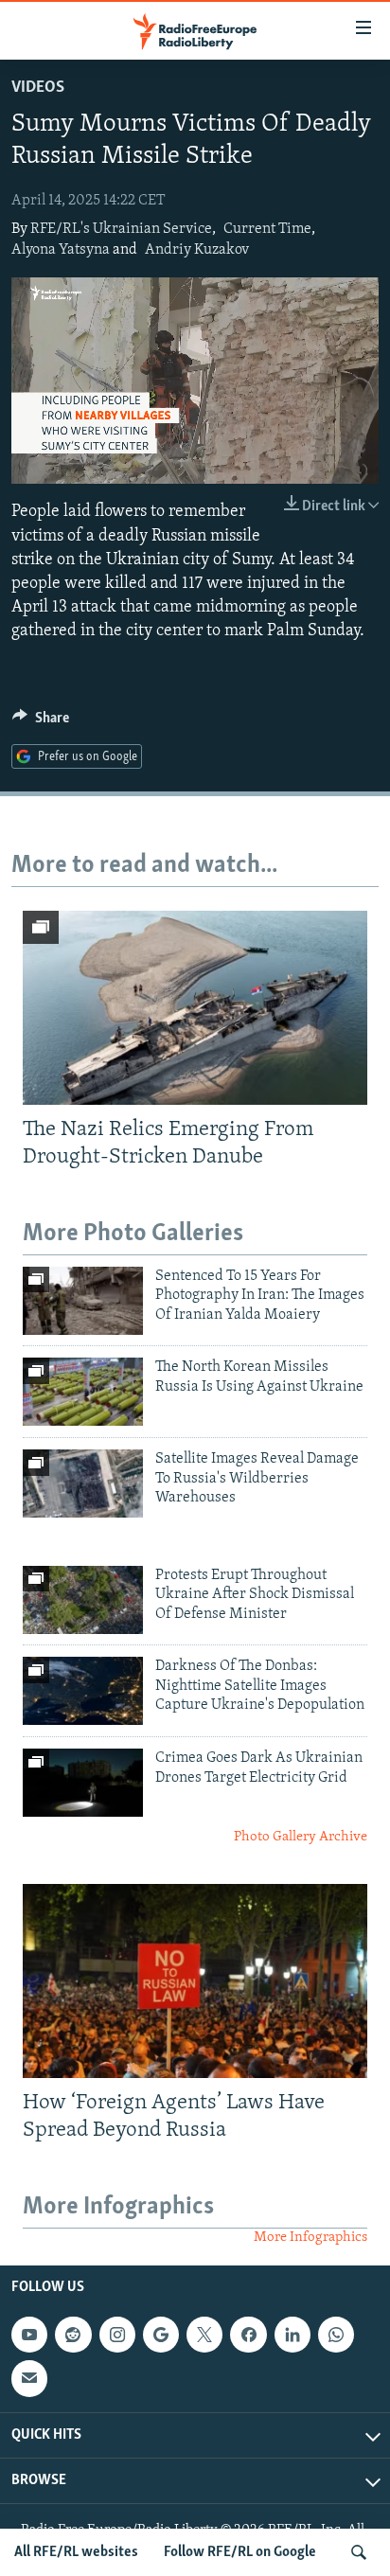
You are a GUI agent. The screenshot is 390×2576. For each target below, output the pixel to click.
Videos (38, 88)
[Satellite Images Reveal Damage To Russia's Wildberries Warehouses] (83, 1483)
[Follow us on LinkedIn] (292, 2335)
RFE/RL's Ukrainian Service (121, 229)
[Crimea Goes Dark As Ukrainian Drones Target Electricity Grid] (83, 1783)
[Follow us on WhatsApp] (336, 2335)
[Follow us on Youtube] (29, 2335)
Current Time (267, 229)
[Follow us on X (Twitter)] (204, 2335)
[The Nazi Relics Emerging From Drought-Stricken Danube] (195, 1008)
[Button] (41, 722)
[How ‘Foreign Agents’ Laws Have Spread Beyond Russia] (195, 1981)
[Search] (359, 2552)
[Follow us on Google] (161, 2335)
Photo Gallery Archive (301, 1837)
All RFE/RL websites (76, 2552)
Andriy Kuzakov (197, 250)
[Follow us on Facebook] (248, 2335)
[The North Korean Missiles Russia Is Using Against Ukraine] (83, 1392)
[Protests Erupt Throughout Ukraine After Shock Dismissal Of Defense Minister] (83, 1600)
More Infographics (310, 2238)
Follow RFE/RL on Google (240, 2552)
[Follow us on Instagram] (117, 2335)
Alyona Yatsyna (61, 250)
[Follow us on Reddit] (73, 2335)
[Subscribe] (29, 2378)
